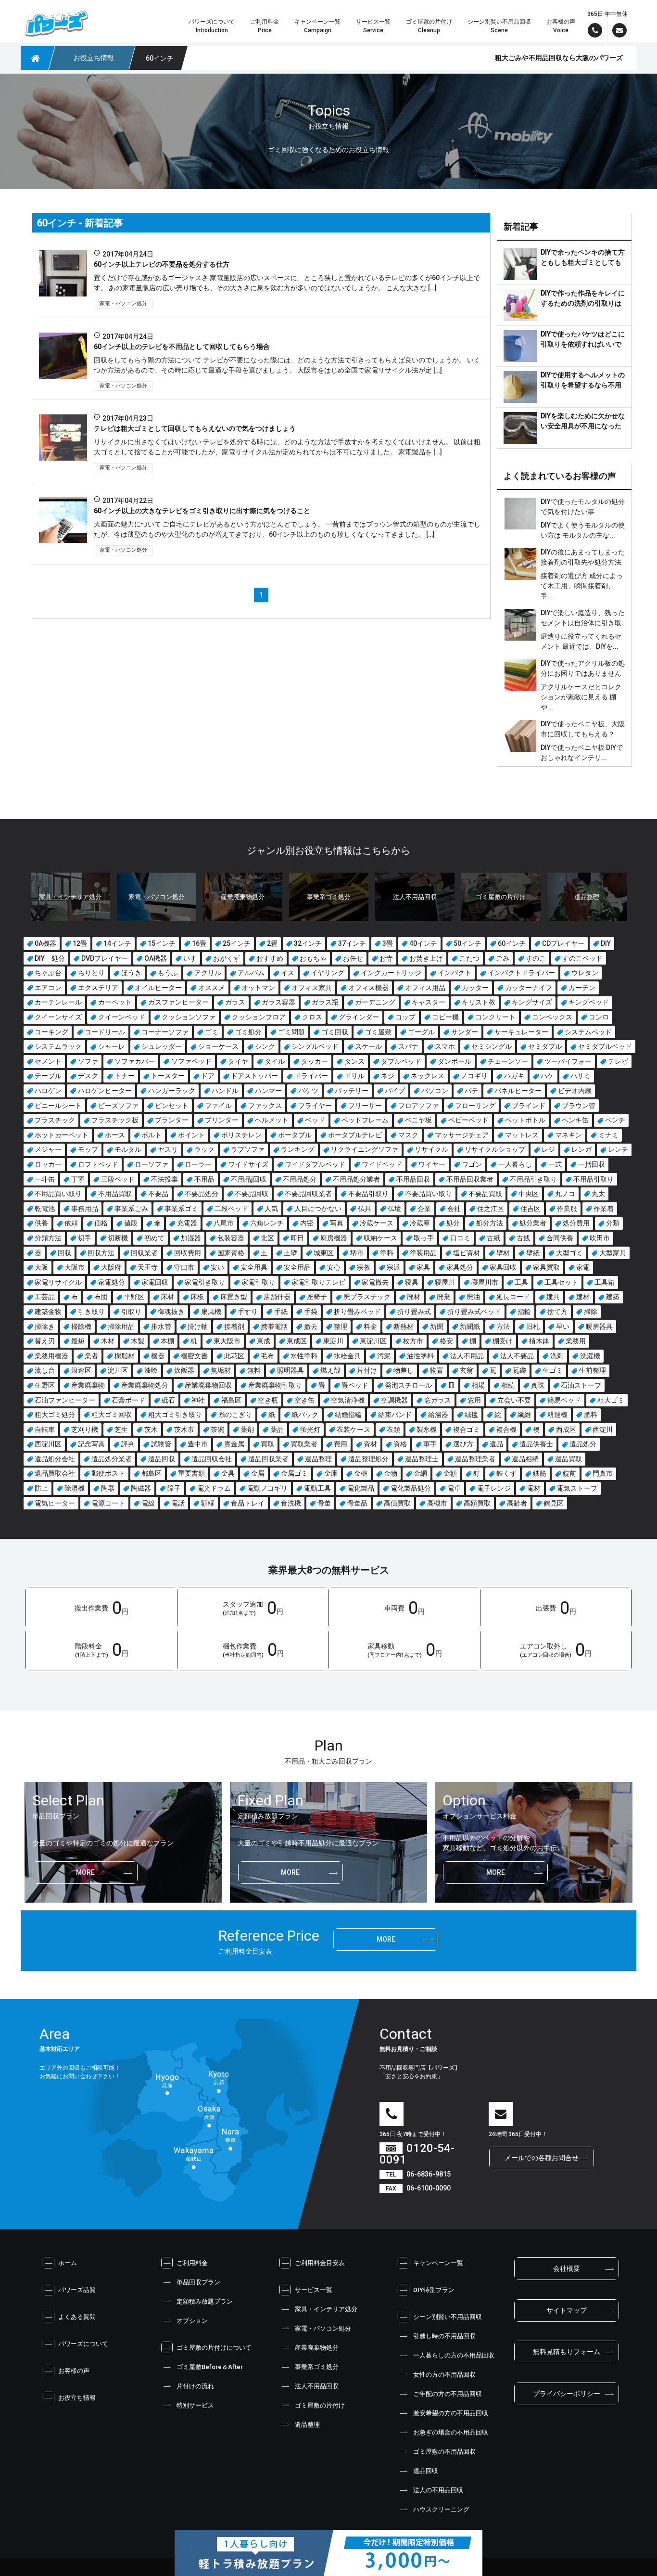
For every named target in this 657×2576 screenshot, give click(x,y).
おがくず (227, 958)
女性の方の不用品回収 (444, 2375)
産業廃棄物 (88, 1385)
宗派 (393, 1267)
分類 (613, 1223)
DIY (606, 943)
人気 (271, 1209)
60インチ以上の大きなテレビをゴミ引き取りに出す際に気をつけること (202, 511)
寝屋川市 (485, 1282)
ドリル (354, 1076)
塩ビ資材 (467, 1253)
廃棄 (443, 1297)
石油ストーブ (581, 1385)
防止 (41, 1488)
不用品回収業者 (470, 1179)
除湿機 (75, 1488)
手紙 (281, 1312)
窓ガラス (438, 1400)
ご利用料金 (192, 2263)
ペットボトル (525, 1120)
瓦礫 (519, 1370)
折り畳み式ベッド (474, 1312)
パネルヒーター (518, 1091)
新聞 (437, 1327)
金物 (391, 1473)
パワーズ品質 (77, 2290)
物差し (404, 1370)
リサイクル (431, 1149)
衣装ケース (354, 1430)
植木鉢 (539, 1341)
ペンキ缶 (575, 1120)
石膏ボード (128, 1400)
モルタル (128, 1149)
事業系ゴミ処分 (317, 2367)
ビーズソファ (118, 1106)
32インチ (308, 943)
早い (563, 1327)
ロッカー (48, 1164)
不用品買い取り (58, 1194)
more (85, 1872)
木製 (138, 1341)
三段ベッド (118, 1179)
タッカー (315, 1061)
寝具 (412, 1282)
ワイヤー (432, 1164)
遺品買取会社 (55, 1473)
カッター (475, 988)
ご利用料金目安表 (320, 2263)
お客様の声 (74, 2371)
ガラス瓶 (325, 1002)
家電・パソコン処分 (123, 303)
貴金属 (234, 1444)
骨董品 (357, 1503)
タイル (275, 1061)
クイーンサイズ (58, 1017)
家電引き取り (205, 1282)
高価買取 (397, 1503)
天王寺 (148, 1267)
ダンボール (455, 1061)
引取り (131, 1312)
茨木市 (184, 1430)
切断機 (118, 1238)
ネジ (388, 1076)
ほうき (131, 973)
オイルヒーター (158, 988)
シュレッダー (162, 1046)
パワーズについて (83, 2344)
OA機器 (156, 958)
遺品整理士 (422, 1459)
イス (288, 973)
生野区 (45, 1385)
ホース (115, 1135)
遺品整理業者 (475, 1459)
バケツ (308, 1091)
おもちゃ (313, 958)
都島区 (152, 1473)
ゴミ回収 (335, 1032)
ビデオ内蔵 (575, 1091)
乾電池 (45, 1209)
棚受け (503, 1341)
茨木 (151, 1430)
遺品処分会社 (55, 1459)
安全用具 (254, 1267)
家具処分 (460, 1267)
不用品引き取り (533, 1179)
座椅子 (317, 1297)
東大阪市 (227, 1341)
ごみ (503, 958)
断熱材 (404, 1327)
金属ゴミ (294, 1473)
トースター (168, 1076)
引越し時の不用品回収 (444, 2336)
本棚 (167, 1341)
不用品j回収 (249, 1179)
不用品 (204, 1179)
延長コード (513, 1297)
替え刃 (45, 1341)
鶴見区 (554, 1503)
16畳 (199, 943)
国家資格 (231, 1253)
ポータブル (295, 1135)
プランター (172, 1120)
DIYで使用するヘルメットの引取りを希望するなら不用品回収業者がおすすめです (583, 385)
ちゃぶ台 (48, 973)
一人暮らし (515, 1164)
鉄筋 (540, 1473)
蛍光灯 (310, 1430)
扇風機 (211, 1312)
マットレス (522, 1135)
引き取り (91, 1312)
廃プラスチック (367, 1297)
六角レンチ (267, 1223)
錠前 (569, 1473)
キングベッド (589, 1002)
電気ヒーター (55, 1503)
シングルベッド (315, 1046)
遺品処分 (583, 1444)
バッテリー (352, 1091)
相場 (478, 1385)
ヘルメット (272, 1120)
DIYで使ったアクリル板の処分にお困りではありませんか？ (583, 673)
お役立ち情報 (77, 2398)
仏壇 (394, 1209)
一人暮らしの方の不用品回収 (454, 2355)
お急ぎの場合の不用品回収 (451, 2432)
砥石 (168, 1400)
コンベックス (552, 1017)
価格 (101, 1223)
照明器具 (291, 1370)
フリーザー (365, 1106)
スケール (368, 1046)
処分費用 (576, 1223)
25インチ (237, 943)
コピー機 (445, 1017)
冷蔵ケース (377, 1223)
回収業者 (144, 1253)
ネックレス (428, 1076)
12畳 (80, 943)
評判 (128, 1444)
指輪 (524, 1312)
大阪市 (75, 1267)
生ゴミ (553, 1370)
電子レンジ (494, 1488)
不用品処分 (300, 1179)
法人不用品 (467, 1356)
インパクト (455, 973)
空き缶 (304, 1400)
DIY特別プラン (434, 2290)
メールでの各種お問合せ (542, 2158)
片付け (367, 1370)
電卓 (454, 1488)
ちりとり (91, 973)
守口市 (184, 1267)
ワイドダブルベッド (315, 1164)
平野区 (134, 1297)
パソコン (435, 1091)
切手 (85, 1238)
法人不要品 (517, 1356)
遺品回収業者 (268, 1459)
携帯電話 (274, 1327)
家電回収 (155, 1282)
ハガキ (514, 1076)
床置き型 (234, 1297)
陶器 (108, 1488)
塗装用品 (423, 1253)
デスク (88, 1076)
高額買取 (477, 1503)
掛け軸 (198, 1327)
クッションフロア (259, 1017)
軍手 (430, 1444)
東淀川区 (373, 1341)
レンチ (618, 1149)
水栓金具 (347, 1356)
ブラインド (529, 1106)
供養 (41, 1223)
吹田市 (600, 1238)
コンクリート (495, 1017)
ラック (204, 1149)
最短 (78, 1341)
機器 (158, 1356)
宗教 (364, 1267)
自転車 (45, 1430)
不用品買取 (115, 1194)
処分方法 (490, 1223)
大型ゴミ (569, 1253)
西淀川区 (48, 1444)
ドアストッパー (254, 1076)
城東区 (324, 1253)
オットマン (258, 988)
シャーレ (112, 1046)
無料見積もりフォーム (567, 2352)
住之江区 (491, 1209)
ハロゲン (48, 1091)
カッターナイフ (529, 988)
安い (217, 1267)
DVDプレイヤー (105, 958)
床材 (167, 1297)
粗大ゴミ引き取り (175, 1415)
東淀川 (333, 1341)
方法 (503, 1327)
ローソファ (152, 1164)
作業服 (567, 1209)
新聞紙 (470, 1327)
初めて (154, 1238)
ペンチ (615, 1120)
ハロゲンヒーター (105, 1091)
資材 (370, 1444)
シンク (265, 1046)
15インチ (162, 943)
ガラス (235, 1002)
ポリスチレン (241, 1135)
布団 (101, 1297)
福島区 (231, 1400)
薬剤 (247, 1430)
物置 (437, 1370)
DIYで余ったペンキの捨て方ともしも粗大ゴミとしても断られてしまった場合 (583, 262)
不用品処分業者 (356, 1179)
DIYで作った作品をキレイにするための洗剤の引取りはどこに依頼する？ (583, 303)
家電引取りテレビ (318, 1282)
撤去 (311, 1327)
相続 (508, 1385)
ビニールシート (58, 1106)
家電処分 (112, 1282)
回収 (64, 1253)
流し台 (45, 1370)
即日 (297, 1238)
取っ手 (424, 1238)
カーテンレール (58, 1002)
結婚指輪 (348, 1415)
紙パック (305, 1415)
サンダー (465, 1032)
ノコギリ (474, 1076)
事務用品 (85, 1209)
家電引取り (258, 1282)
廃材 (414, 1297)
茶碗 (217, 1430)
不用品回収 (413, 1179)
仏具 (365, 1209)
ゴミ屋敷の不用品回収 (444, 2452)
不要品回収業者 (308, 1194)
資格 (400, 1444)
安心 (334, 1267)
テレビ (618, 1061)
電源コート (108, 1503)
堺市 (357, 1253)
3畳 (388, 943)
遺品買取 (569, 1459)
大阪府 (111, 1267)
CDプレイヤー (563, 943)
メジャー (48, 1149)
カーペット (115, 1002)
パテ (471, 1091)
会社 (454, 1209)
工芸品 (45, 1297)
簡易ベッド (564, 1400)
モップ (88, 1149)
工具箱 (605, 1282)
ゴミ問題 (291, 1032)
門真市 (603, 1473)
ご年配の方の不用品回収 (448, 2394)
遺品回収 (162, 1459)
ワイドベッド (382, 1164)
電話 (178, 1503)
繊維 (524, 1415)
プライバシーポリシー (567, 2394)
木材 (108, 1341)
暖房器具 (599, 1327)
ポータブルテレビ (355, 1135)
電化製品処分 (411, 1488)
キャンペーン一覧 (438, 2263)
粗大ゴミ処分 (55, 1415)
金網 (420, 1473)
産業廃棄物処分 (145, 1385)
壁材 (503, 1253)
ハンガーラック (172, 1091)
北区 (267, 1238)
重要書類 (191, 1473)
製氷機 (427, 1430)
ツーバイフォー (568, 1061)
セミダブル (545, 1046)
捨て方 (557, 1312)
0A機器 (45, 943)
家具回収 (503, 1267)
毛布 (267, 1356)
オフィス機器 (368, 988)
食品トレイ (248, 1503)
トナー (125, 1076)
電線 (148, 1503)
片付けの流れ (195, 2386)
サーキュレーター (521, 1032)
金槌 (361, 1473)
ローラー (198, 1164)
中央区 (529, 1194)
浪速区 (81, 1370)
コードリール (105, 1032)
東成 (264, 1341)
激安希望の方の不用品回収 (451, 2413)
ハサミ (581, 1076)
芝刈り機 (85, 1430)
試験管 (161, 1444)
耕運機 (557, 1415)
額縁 (208, 1503)
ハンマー (268, 1091)
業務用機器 (51, 1356)
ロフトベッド (98, 1164)
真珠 (538, 1385)
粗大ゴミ (611, 1400)
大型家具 (613, 1253)
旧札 (533, 1327)
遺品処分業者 (112, 1459)
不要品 (158, 1194)
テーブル (48, 1076)
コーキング (51, 1032)
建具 (553, 1297)
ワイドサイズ (248, 1164)
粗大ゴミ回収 (112, 1415)
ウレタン (585, 973)
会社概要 (567, 2268)
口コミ (460, 1238)
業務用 (576, 1341)
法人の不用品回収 (438, 2490)
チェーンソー (508, 1061)
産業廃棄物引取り (275, 1385)
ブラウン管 (579, 1106)
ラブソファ (248, 1149)
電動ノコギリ (267, 1488)
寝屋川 (445, 1282)
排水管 (161, 1327)
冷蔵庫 (420, 1223)
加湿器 (191, 1238)
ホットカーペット (62, 1135)
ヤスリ (168, 1149)
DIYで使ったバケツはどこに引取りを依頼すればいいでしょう (583, 344)
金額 (450, 1473)
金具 (228, 1473)
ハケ (547, 1076)
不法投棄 (164, 1179)
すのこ (536, 958)
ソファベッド (191, 1061)
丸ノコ (565, 1194)
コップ (405, 1017)
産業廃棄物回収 (208, 1385)
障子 (174, 1488)
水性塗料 (304, 1356)
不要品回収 (252, 1194)
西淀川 (603, 1430)
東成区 (297, 1341)
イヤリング (328, 973)
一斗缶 (45, 1179)
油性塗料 (420, 1356)
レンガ (581, 1149)
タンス (354, 1061)
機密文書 (194, 1356)
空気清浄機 (348, 1400)
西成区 (566, 1430)
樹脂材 (125, 1356)
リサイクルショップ (495, 1149)
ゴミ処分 (248, 1032)
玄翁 (467, 1370)
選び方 (463, 1444)
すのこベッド (582, 958)
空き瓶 (268, 1400)
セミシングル (492, 1046)
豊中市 (198, 1444)
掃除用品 (121, 1327)
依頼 (71, 1223)
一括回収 (592, 1164)
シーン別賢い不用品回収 (448, 2317)
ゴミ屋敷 (378, 1032)
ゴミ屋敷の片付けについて (214, 2348)
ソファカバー (135, 1061)
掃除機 (81, 1327)
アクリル (208, 973)
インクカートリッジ (391, 973)
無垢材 (221, 1370)
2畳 (272, 943)
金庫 (331, 1473)
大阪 (41, 1267)
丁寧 (78, 1179)
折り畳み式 (414, 1312)
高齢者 (517, 1503)
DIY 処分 (50, 958)
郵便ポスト (108, 1473)
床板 (197, 1297)
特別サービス (195, 2405)
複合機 (506, 1430)
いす (190, 958)
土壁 (291, 1253)
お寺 (386, 958)
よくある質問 (77, 2317)
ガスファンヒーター (178, 1002)
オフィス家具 (312, 988)
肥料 (591, 1415)
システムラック (58, 1046)
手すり (248, 1312)
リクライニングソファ (365, 1149)
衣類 (393, 1430)
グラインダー (359, 1017)
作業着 (604, 1209)
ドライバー (311, 1076)
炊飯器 (184, 1370)
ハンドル (225, 1091)
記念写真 (91, 1444)
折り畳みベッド (357, 1312)
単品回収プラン (198, 2282)
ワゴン (472, 1164)
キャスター (429, 1002)
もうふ (168, 973)
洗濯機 (590, 1356)
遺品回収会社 (212, 1459)
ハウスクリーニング (441, 2509)
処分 (453, 1223)
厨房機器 (334, 1238)
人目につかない (318, 1209)
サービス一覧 (314, 2290)
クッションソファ (189, 1017)
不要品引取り (368, 1194)
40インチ (423, 943)
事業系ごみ (131, 1209)
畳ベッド (355, 1385)
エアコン (48, 988)
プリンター (222, 1120)
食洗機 (291, 1503)
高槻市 (437, 1503)
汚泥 (384, 1356)
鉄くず (506, 1473)
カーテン (582, 988)
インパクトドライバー (521, 973)
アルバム (251, 973)
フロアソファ (418, 1106)
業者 (91, 1356)
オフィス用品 (425, 988)
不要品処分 (202, 1194)
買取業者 (304, 1444)
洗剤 (557, 1356)
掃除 (591, 1312)
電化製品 (361, 1488)
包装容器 (231, 1238)
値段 (131, 1223)
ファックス (265, 1106)
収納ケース (380, 1238)
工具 (521, 1282)
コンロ (599, 1017)
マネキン (569, 1135)
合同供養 (560, 1238)
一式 (555, 1164)
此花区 (234, 1356)
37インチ (352, 943)
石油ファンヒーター (65, 1400)
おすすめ (270, 958)
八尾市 (224, 1223)
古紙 (493, 1238)
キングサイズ (532, 1002)
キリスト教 (479, 1002)
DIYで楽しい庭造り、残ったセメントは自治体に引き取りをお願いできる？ (583, 623)
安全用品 (297, 1267)
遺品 (496, 1444)
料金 (370, 1327)
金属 (258, 1473)
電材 (534, 1488)
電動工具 (317, 1488)
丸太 (598, 1194)
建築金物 (48, 1312)
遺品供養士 (536, 1444)
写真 (337, 1223)
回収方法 (101, 1253)
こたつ (469, 958)
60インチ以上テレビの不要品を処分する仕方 (162, 264)
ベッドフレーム (365, 1120)
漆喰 (151, 1370)
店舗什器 (277, 1297)
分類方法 (48, 1238)
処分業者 (533, 1223)
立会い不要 (514, 1400)
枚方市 (413, 1341)
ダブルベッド (401, 1061)
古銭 (523, 1238)
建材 (583, 1297)
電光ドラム (214, 1488)
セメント (48, 1061)
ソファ (88, 1061)
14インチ (117, 943)
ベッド (315, 1120)
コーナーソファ (165, 1032)
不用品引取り (594, 1179)
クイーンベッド (122, 1017)
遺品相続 (525, 1459)
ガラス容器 (278, 1002)
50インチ (467, 943)
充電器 (187, 1223)
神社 (198, 1400)
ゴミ (212, 1032)
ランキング (298, 1149)
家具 (423, 1267)
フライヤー (315, 1106)
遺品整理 (318, 1459)
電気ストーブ (577, 1488)
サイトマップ (567, 2310)
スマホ (445, 1046)
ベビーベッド (468, 1120)
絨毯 (471, 1415)
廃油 (473, 1297)
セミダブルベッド (605, 1046)
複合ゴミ (467, 1430)
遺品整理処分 (368, 1459)
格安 (446, 1341)
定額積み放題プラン (205, 2301)
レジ (548, 1149)
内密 (307, 1223)
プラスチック (55, 1120)
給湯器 (438, 1415)
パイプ (395, 1091)
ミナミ (608, 1135)
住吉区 (531, 1209)
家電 (583, 1267)
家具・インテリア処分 (326, 2309)
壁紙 (533, 1253)
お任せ (353, 958)
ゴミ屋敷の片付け (320, 2405)
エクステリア (98, 988)
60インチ (512, 943)
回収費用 (188, 1253)
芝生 (121, 1430)
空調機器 (394, 1400)
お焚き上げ (426, 958)
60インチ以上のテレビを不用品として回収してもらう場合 (182, 347)
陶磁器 (141, 1488)
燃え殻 (330, 1370)
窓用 (474, 1400)
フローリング (475, 1106)
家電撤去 (375, 1282)
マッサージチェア (462, 1135)
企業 (424, 1209)
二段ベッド (231, 1209)
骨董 (324, 1503)
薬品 (277, 1430)
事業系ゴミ (181, 1209)
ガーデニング (375, 1002)
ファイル (218, 1106)
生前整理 (593, 1370)
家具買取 (546, 1267)
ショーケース (218, 1046)
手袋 (311, 1312)
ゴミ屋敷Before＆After (210, 2367)
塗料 (387, 1253)
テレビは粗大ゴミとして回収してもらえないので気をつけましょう (195, 428)
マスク (408, 1135)
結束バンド (395, 1415)
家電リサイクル (58, 1282)
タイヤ (238, 1061)
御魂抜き (171, 1312)
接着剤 (234, 1327)
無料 (254, 1370)
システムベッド (588, 1032)
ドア (208, 1076)
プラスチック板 (115, 1120)
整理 (341, 1327)
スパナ (408, 1046)
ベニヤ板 (418, 1120)
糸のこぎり (235, 1415)
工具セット (561, 1282)
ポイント (191, 1135)
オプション (192, 2321)
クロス (312, 1017)
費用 (341, 1444)
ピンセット (172, 1106)
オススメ (212, 988)
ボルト (152, 1135)
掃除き (45, 1327)
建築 (613, 1297)
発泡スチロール (408, 1385)
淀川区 (118, 1370)
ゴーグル (421, 1032)
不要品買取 (485, 1194)
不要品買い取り (429, 1194)
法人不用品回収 (317, 2386)
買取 (267, 1444)
